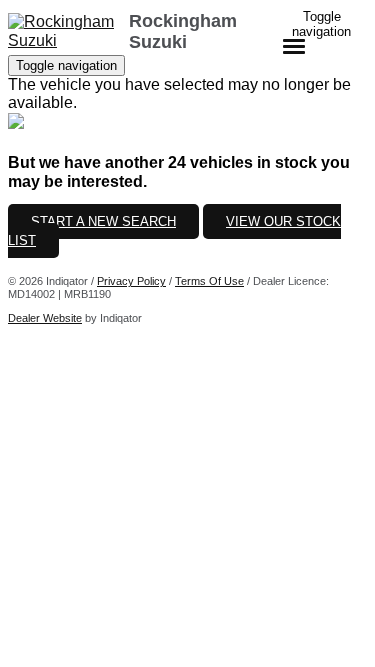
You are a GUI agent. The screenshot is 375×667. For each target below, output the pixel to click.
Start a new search (103, 221)
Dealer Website (45, 318)
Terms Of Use (209, 281)
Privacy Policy (131, 281)
